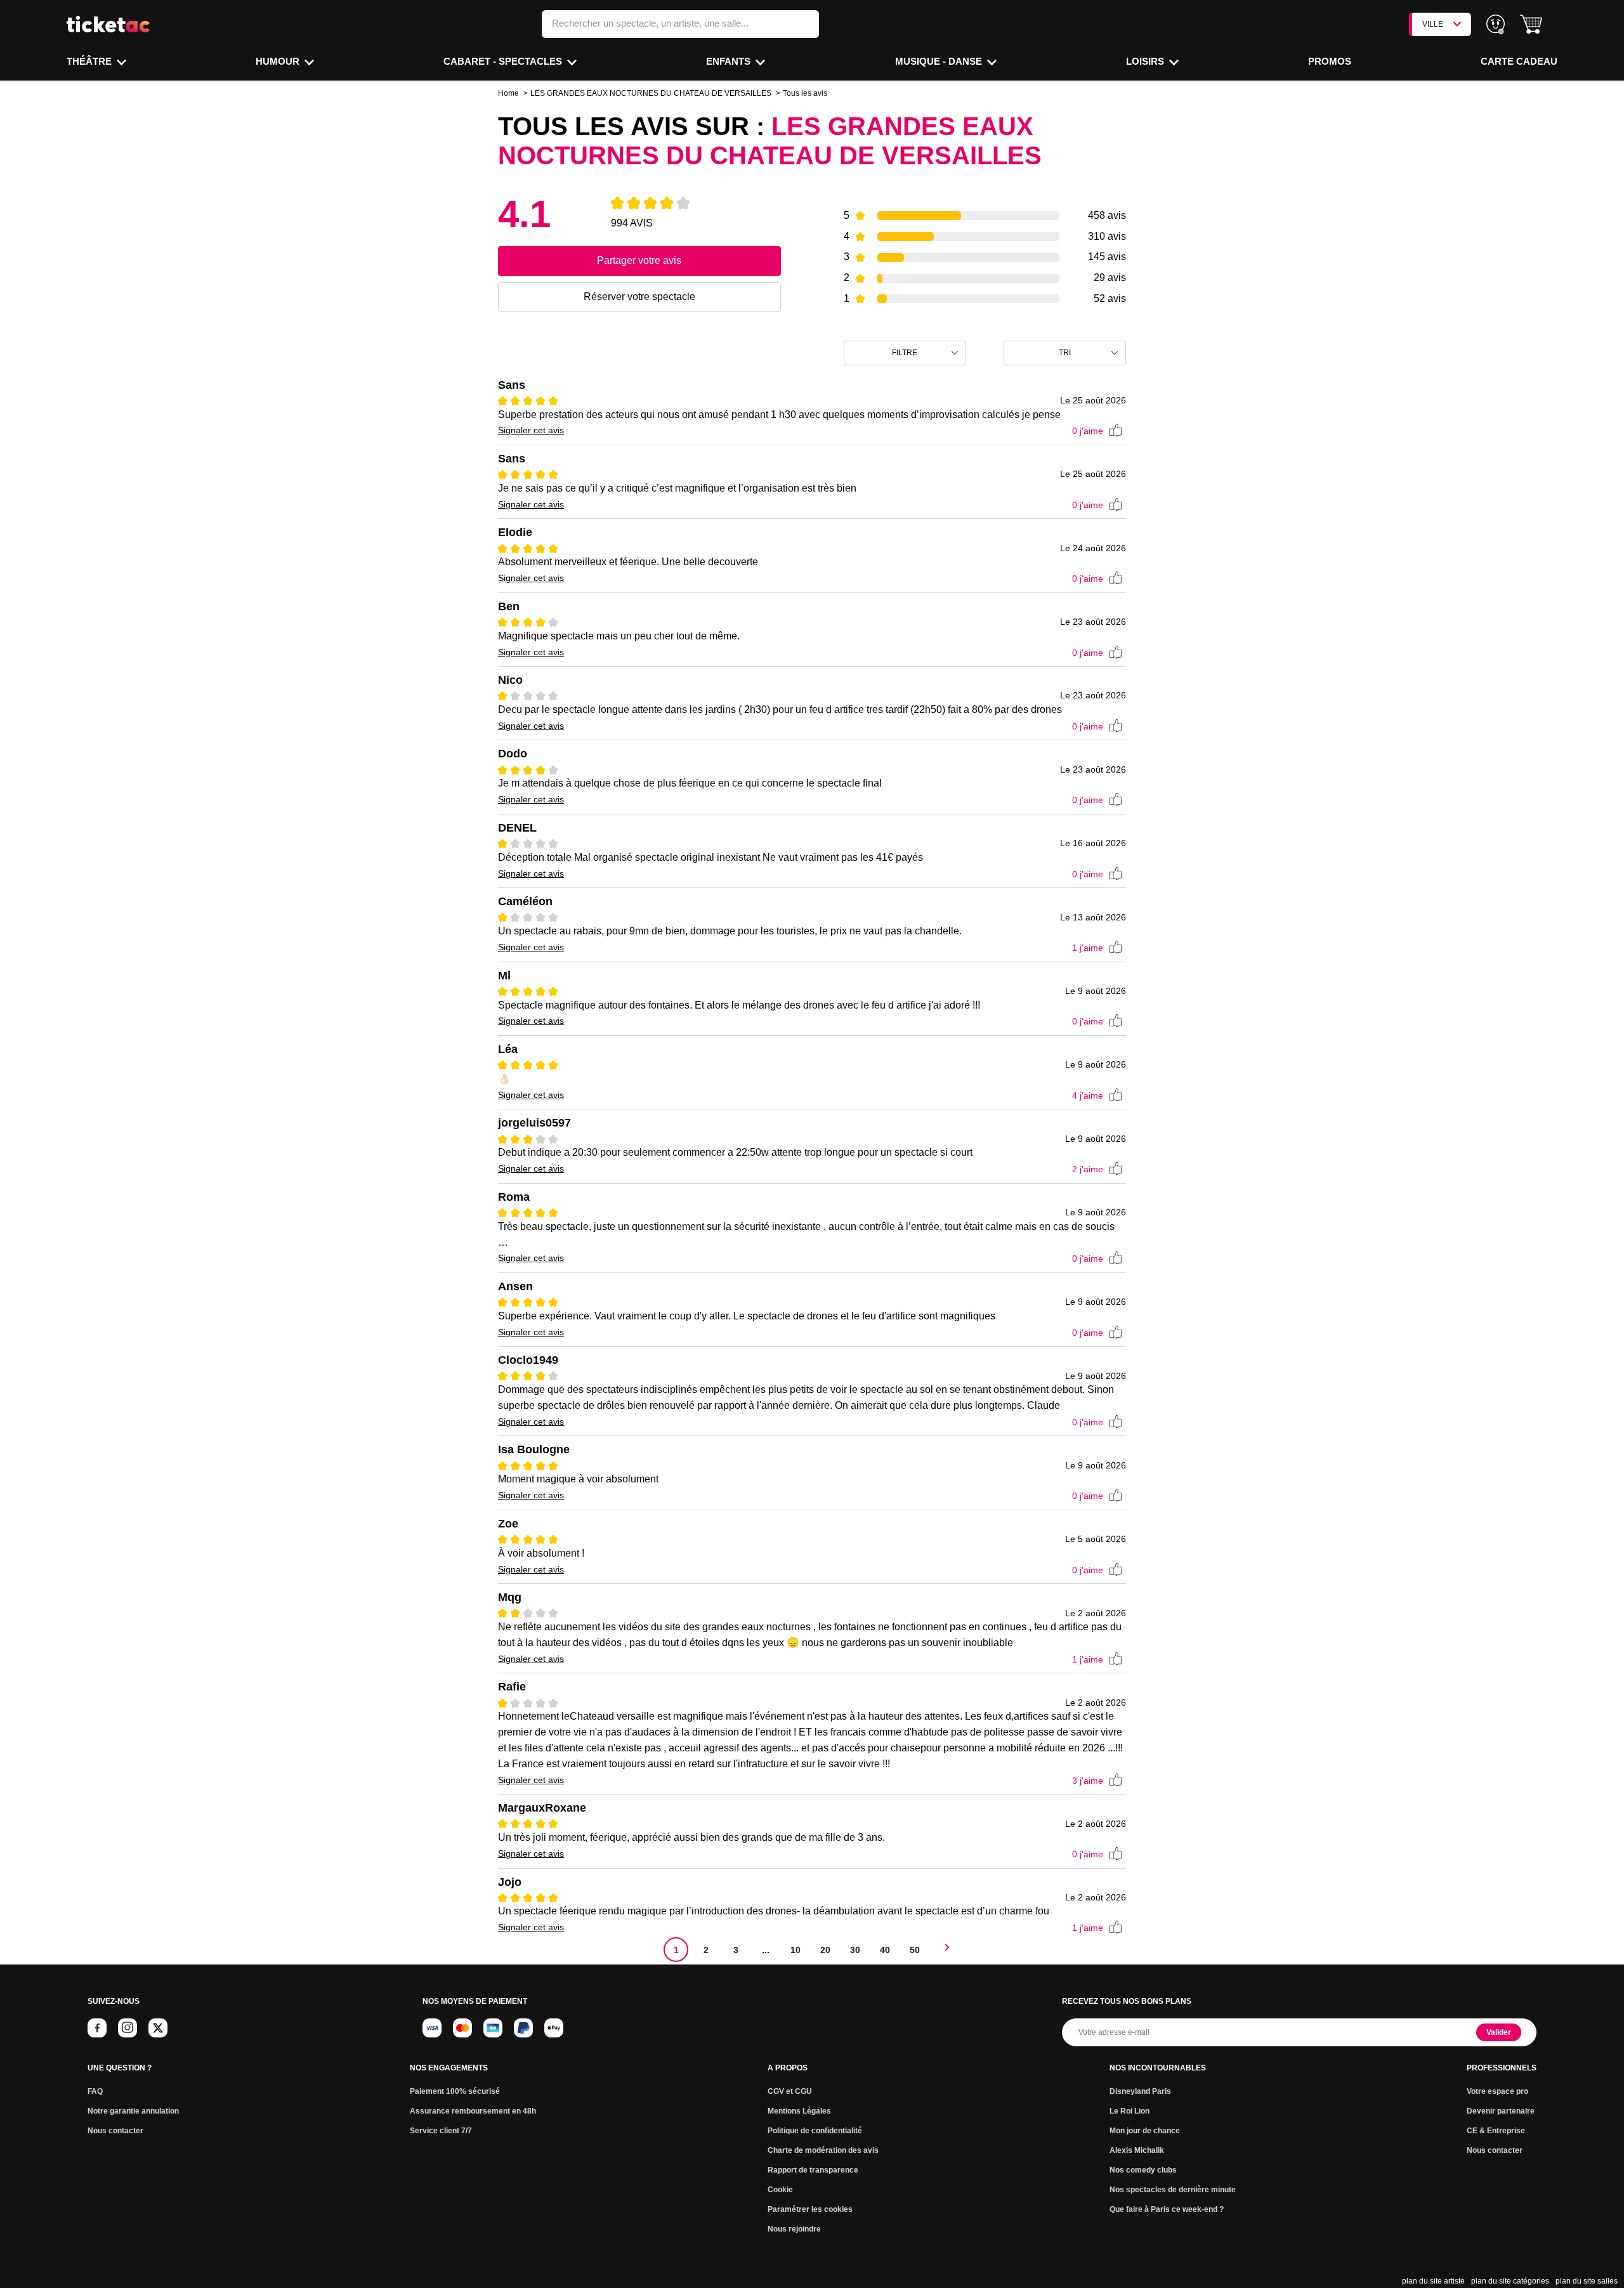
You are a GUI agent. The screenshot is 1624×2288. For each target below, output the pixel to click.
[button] (1531, 24)
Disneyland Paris (1140, 2091)
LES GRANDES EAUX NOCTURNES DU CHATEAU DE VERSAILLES (651, 93)
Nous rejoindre (794, 2229)
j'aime (1088, 431)
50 (915, 1950)
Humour (279, 61)
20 (825, 1950)
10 (796, 1950)
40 (885, 1950)
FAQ (95, 2091)
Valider (1499, 2032)
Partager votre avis (639, 260)
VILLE (1433, 24)
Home (508, 93)
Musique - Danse (940, 61)
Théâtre (90, 61)
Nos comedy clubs (1143, 2170)
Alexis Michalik (1137, 2150)
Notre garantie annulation (133, 2111)
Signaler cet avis (531, 430)
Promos (1330, 61)
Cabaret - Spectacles (504, 61)
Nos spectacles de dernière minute (1173, 2190)
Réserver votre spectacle (639, 297)
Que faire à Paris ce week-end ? (1167, 2209)
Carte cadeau (1519, 61)
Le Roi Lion (1130, 2111)
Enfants (730, 61)
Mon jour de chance (1145, 2131)
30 (855, 1950)
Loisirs (1146, 61)
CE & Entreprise (1496, 2131)
